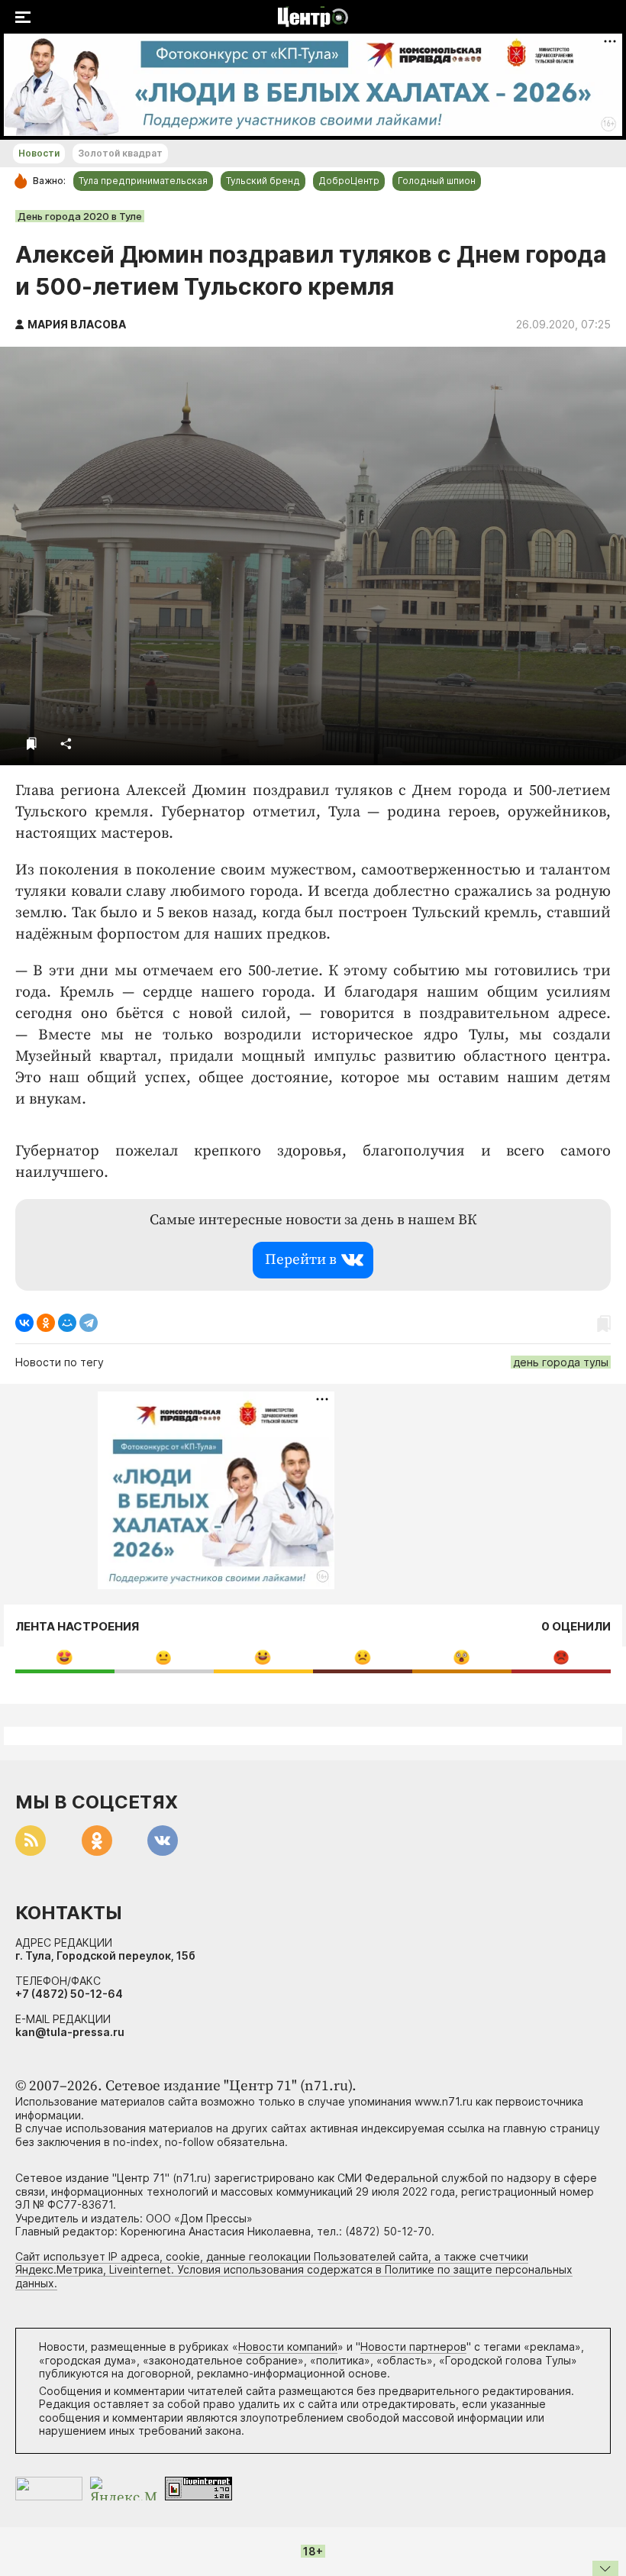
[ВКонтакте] (24, 1323)
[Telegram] (89, 1323)
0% (65, 1657)
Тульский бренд (263, 181)
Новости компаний (288, 2347)
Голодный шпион (437, 181)
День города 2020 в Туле (80, 216)
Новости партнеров (413, 2347)
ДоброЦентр (349, 181)
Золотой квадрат (120, 153)
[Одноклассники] (46, 1323)
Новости (39, 153)
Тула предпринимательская (143, 181)
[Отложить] (32, 743)
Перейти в (301, 1260)
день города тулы (561, 1362)
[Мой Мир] (67, 1323)
